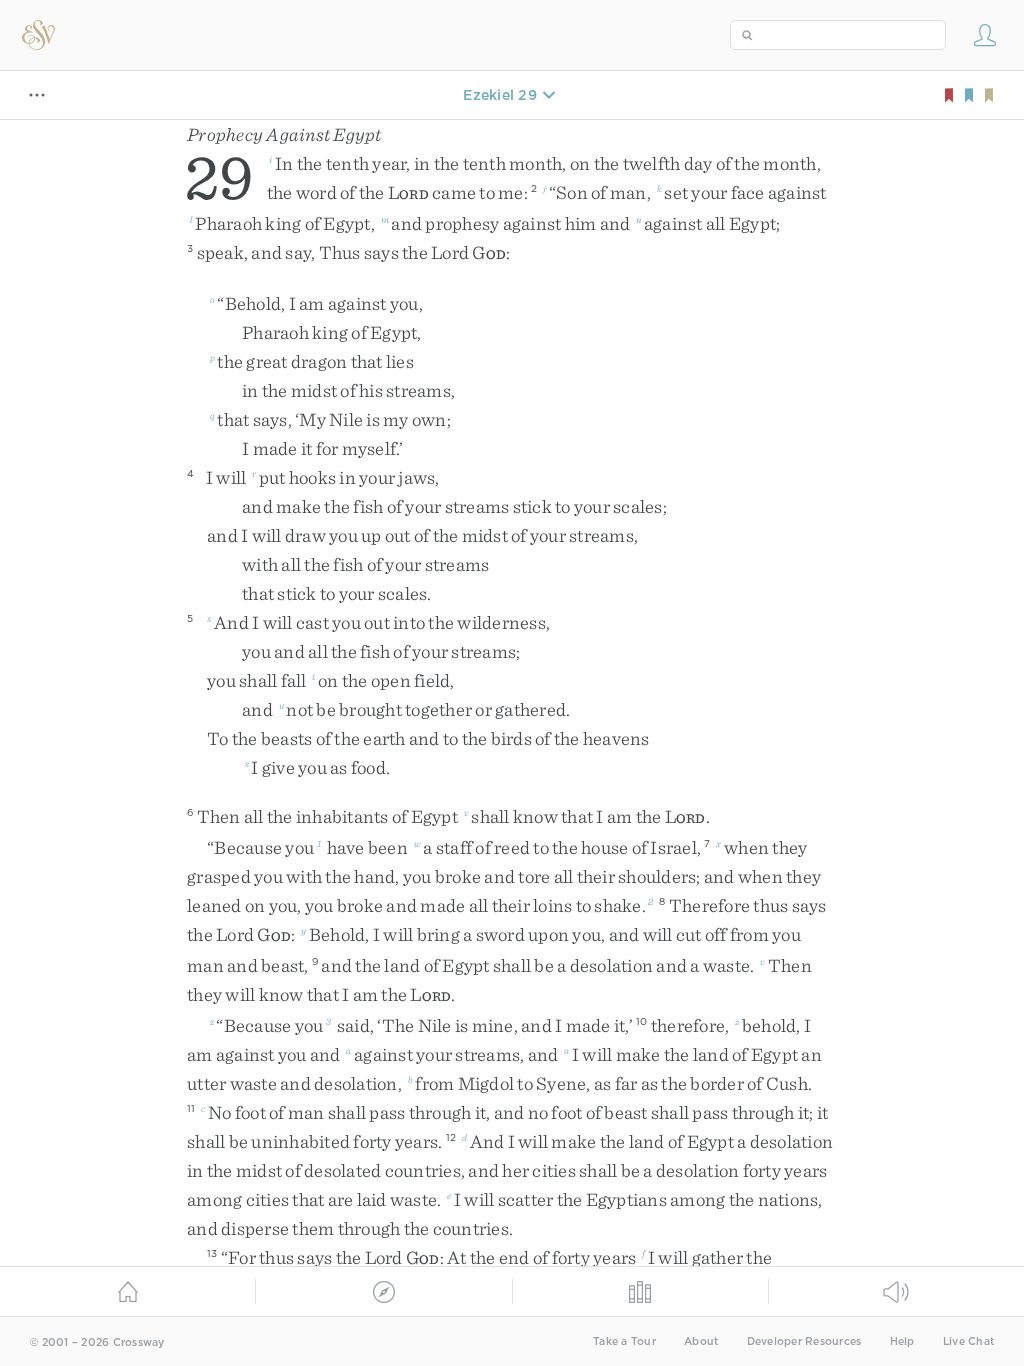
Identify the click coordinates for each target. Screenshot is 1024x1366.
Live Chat (968, 1341)
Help (902, 1341)
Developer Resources (804, 1341)
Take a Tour (624, 1341)
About (701, 1341)
